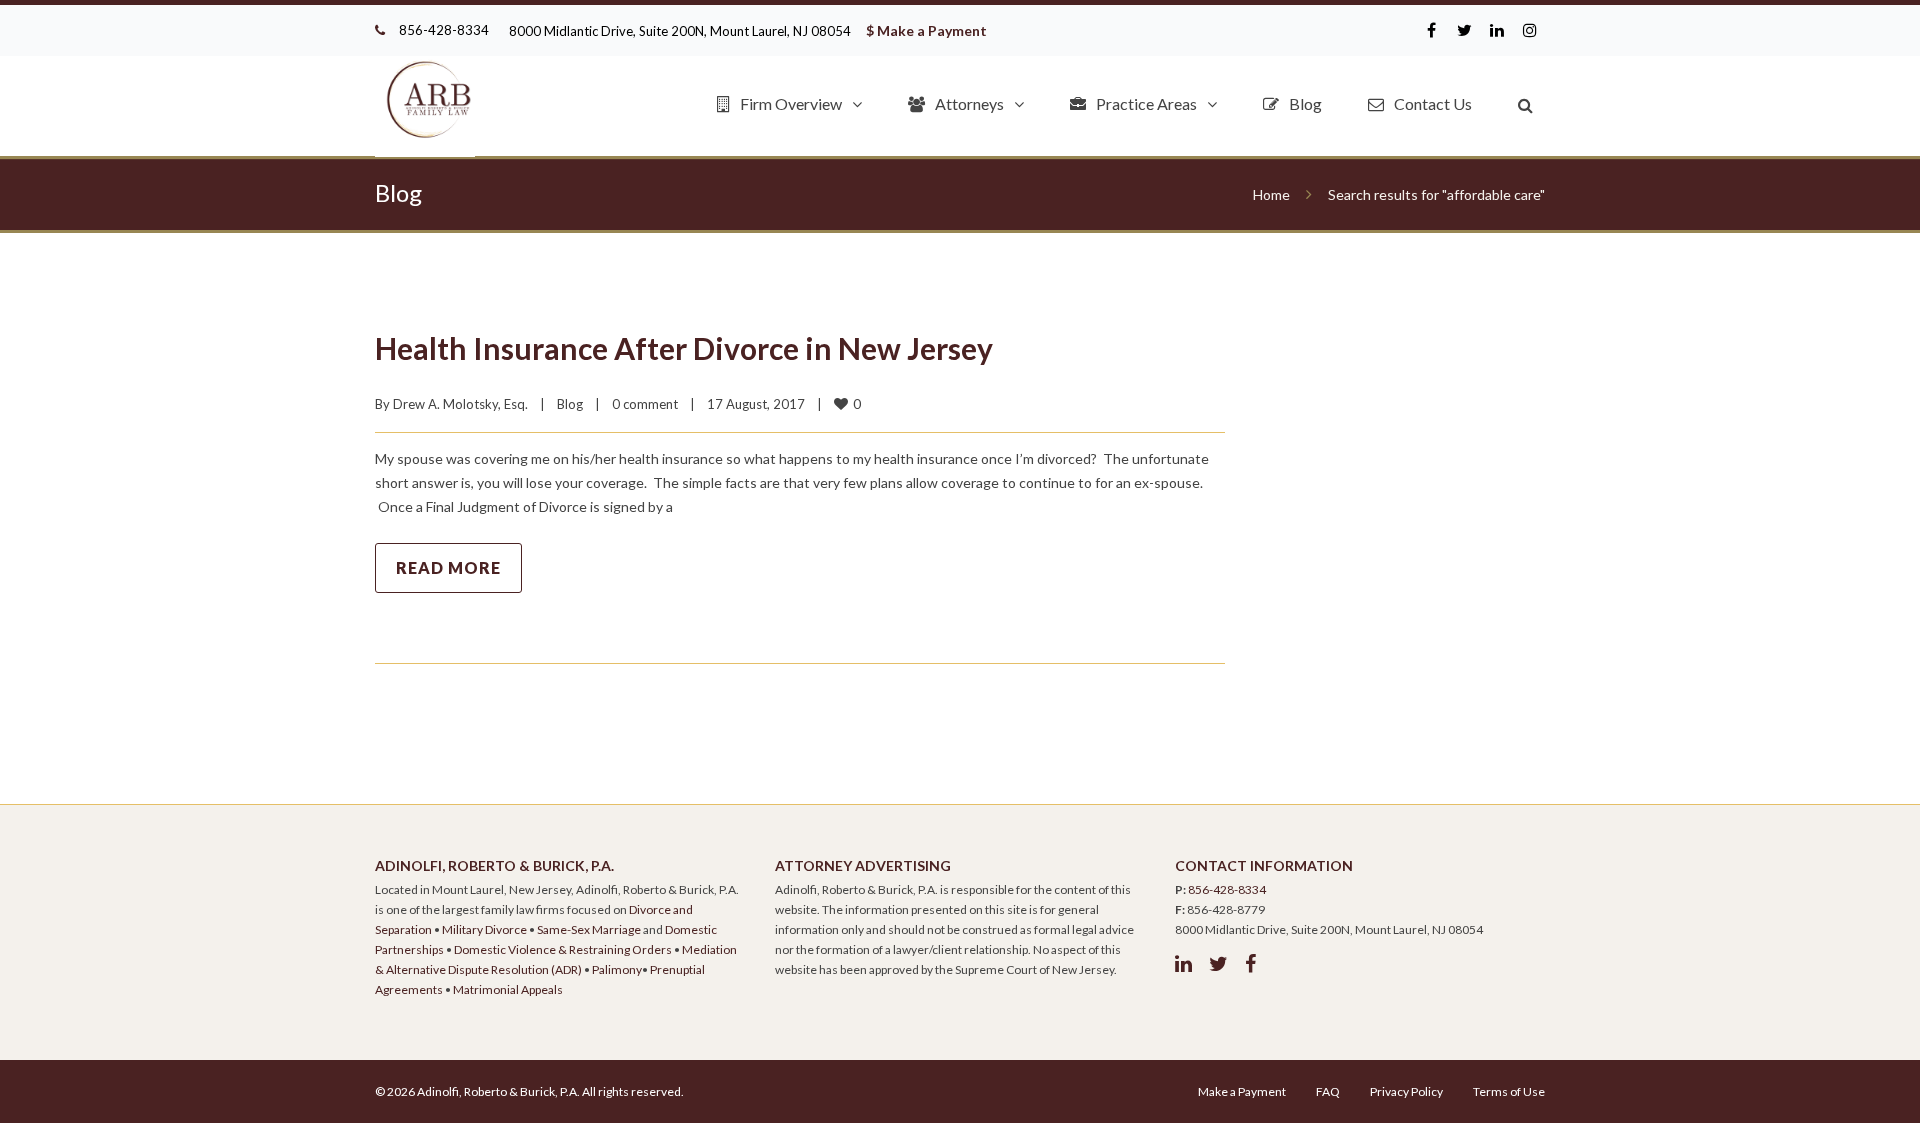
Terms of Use (1509, 1091)
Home (1271, 194)
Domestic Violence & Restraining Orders (563, 949)
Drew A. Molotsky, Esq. (460, 404)
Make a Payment (1242, 1091)
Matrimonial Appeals (508, 989)
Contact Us (1433, 103)
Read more (448, 567)
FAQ (1328, 1091)
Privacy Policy (1406, 1091)
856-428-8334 (444, 30)
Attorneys (969, 103)
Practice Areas (1146, 103)
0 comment (645, 404)
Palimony (617, 969)
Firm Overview (791, 103)
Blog (1305, 103)
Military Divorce (484, 929)
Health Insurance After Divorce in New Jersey (684, 348)
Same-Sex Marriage (589, 929)
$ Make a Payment (926, 30)
